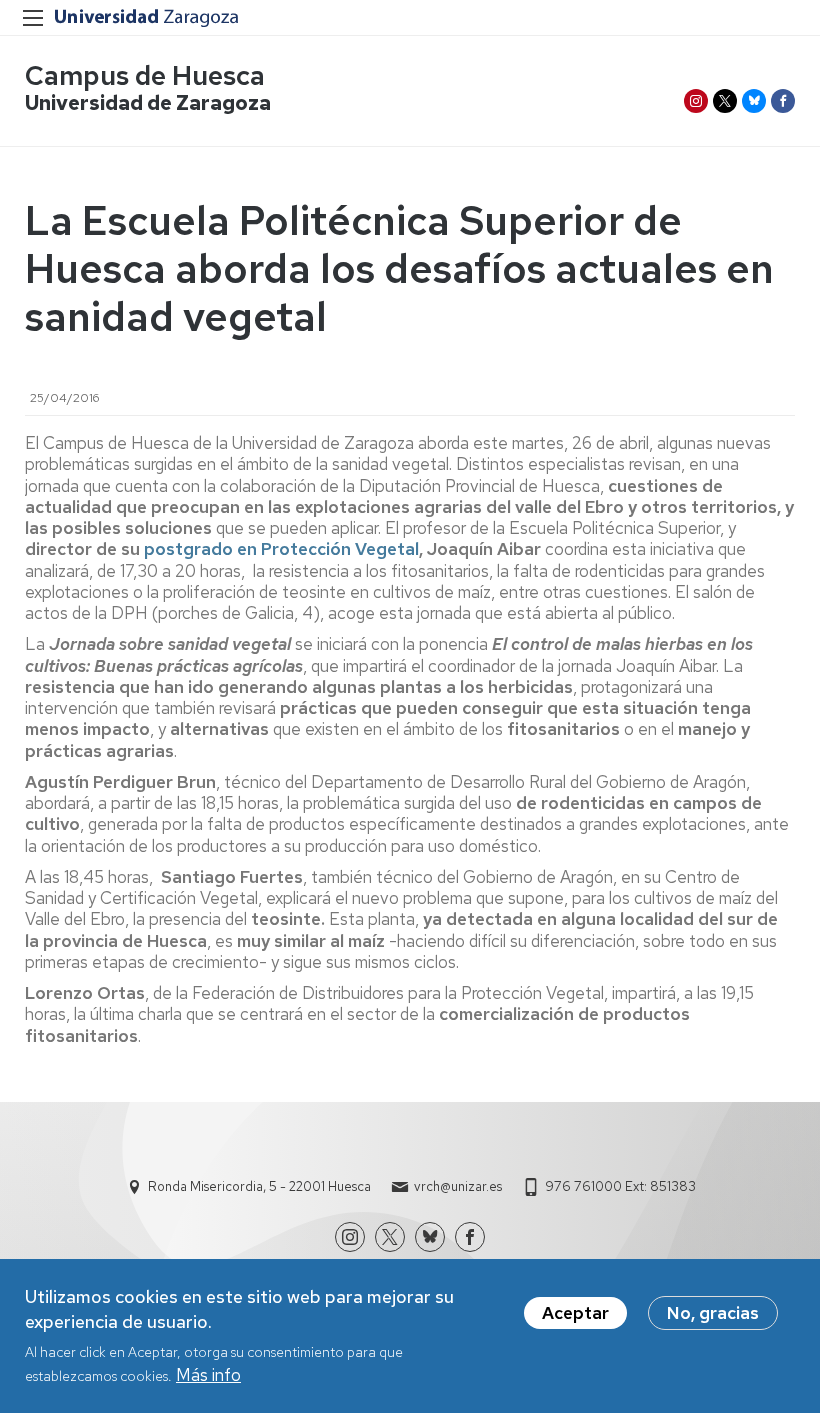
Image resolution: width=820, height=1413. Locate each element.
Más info (208, 1375)
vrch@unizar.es (458, 1186)
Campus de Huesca (145, 75)
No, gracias (713, 1313)
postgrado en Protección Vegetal (281, 549)
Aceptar (575, 1313)
